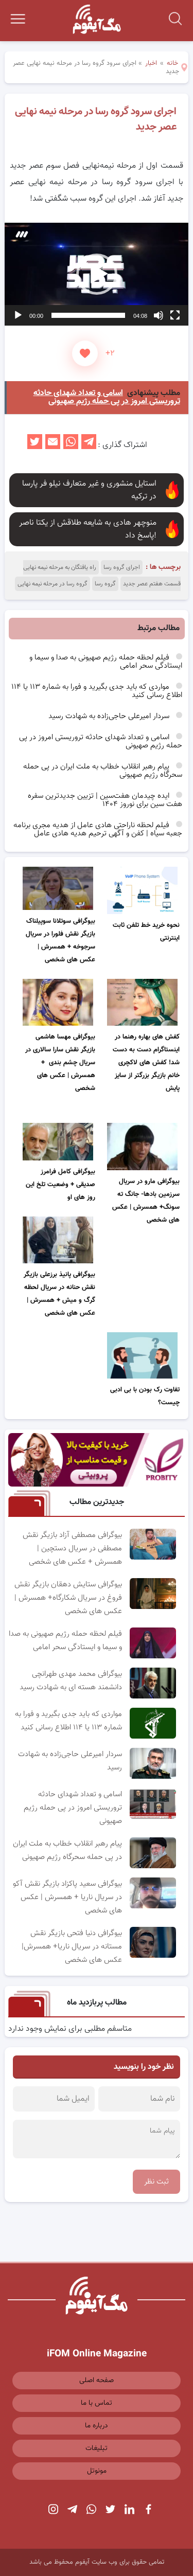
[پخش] (18, 315)
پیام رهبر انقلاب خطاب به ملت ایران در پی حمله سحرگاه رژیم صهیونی (103, 771)
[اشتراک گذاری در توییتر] (35, 445)
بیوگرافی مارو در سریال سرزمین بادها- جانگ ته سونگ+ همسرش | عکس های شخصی (146, 1201)
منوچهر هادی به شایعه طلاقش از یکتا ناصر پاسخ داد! (88, 529)
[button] (97, 274)
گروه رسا (105, 584)
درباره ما (97, 2426)
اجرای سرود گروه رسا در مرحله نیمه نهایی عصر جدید (95, 119)
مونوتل (97, 2471)
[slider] (88, 315)
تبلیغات (97, 2448)
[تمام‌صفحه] (175, 315)
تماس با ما (97, 2403)
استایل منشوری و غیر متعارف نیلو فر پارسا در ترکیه (89, 490)
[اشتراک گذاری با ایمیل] (53, 445)
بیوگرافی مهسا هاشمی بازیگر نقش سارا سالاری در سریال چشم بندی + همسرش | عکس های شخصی (60, 1063)
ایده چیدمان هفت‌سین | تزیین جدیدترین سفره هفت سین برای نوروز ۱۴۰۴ (105, 800)
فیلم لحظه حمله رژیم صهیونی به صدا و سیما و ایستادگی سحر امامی (106, 662)
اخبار (151, 63)
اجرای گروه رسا (122, 567)
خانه (172, 63)
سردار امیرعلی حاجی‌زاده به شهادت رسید (110, 716)
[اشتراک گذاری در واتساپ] (71, 445)
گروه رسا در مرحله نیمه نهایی (52, 584)
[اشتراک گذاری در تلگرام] (89, 445)
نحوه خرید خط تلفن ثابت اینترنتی (146, 932)
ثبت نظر (156, 2182)
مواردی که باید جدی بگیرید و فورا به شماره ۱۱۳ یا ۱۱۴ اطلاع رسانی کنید (97, 691)
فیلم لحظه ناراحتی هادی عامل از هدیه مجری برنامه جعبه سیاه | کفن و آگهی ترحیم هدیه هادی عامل (98, 829)
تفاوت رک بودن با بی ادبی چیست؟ (145, 1396)
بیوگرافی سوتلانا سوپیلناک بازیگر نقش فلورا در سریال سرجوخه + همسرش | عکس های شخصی (60, 941)
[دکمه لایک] (85, 353)
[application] (96, 274)
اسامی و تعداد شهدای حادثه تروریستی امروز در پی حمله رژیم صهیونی (101, 741)
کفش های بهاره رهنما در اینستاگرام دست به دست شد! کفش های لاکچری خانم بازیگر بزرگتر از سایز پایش (146, 1063)
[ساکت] (159, 315)
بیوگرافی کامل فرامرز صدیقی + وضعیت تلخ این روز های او (60, 1185)
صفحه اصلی (97, 2381)
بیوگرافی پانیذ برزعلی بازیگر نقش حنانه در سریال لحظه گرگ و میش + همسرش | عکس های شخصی (59, 1294)
